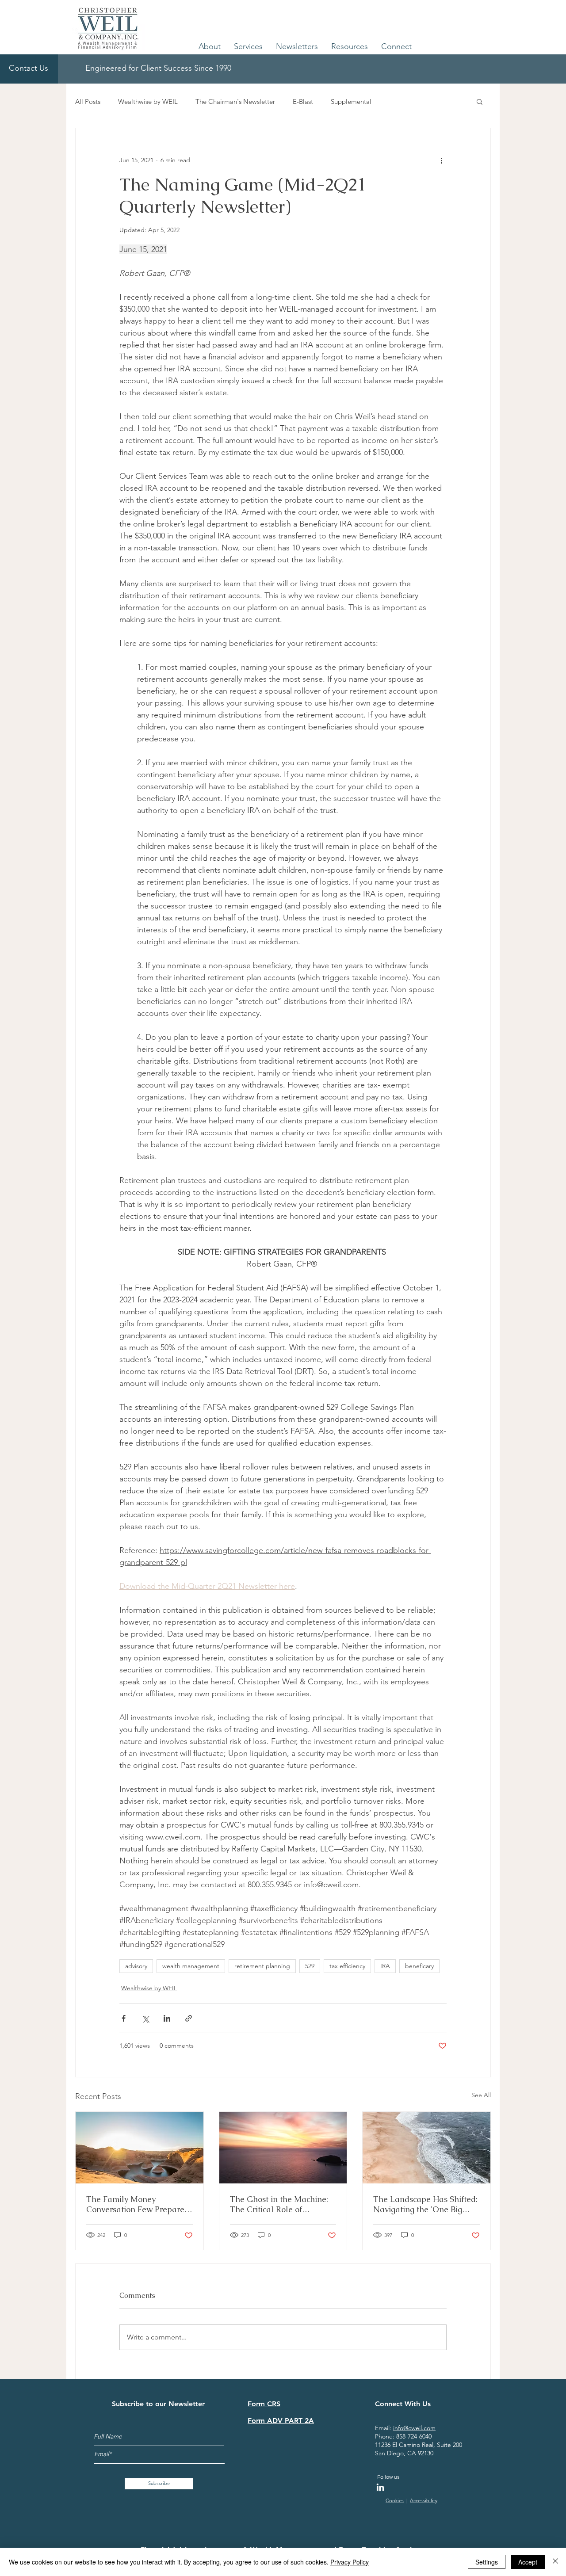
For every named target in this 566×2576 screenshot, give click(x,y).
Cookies (395, 2500)
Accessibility (424, 2500)
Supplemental (351, 101)
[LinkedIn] (380, 2487)
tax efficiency (347, 1966)
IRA (385, 1966)
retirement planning (262, 1966)
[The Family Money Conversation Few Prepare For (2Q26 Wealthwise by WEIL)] (140, 2148)
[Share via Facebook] (124, 2018)
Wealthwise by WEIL (148, 101)
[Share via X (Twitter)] (145, 2018)
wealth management (191, 1966)
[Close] (555, 2562)
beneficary (419, 1966)
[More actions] (441, 160)
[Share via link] (189, 2018)
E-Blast (303, 101)
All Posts (88, 101)
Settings (487, 2562)
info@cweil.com (414, 2428)
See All (481, 2095)
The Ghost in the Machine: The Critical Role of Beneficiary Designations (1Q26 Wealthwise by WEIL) (282, 2204)
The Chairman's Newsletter (235, 101)
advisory (136, 1966)
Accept (528, 2562)
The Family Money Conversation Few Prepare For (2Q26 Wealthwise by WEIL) (135, 2204)
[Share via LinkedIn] (167, 2018)
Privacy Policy (350, 2562)
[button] (210, 46)
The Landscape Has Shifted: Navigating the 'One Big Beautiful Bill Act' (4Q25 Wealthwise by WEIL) (425, 2204)
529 (310, 1966)
